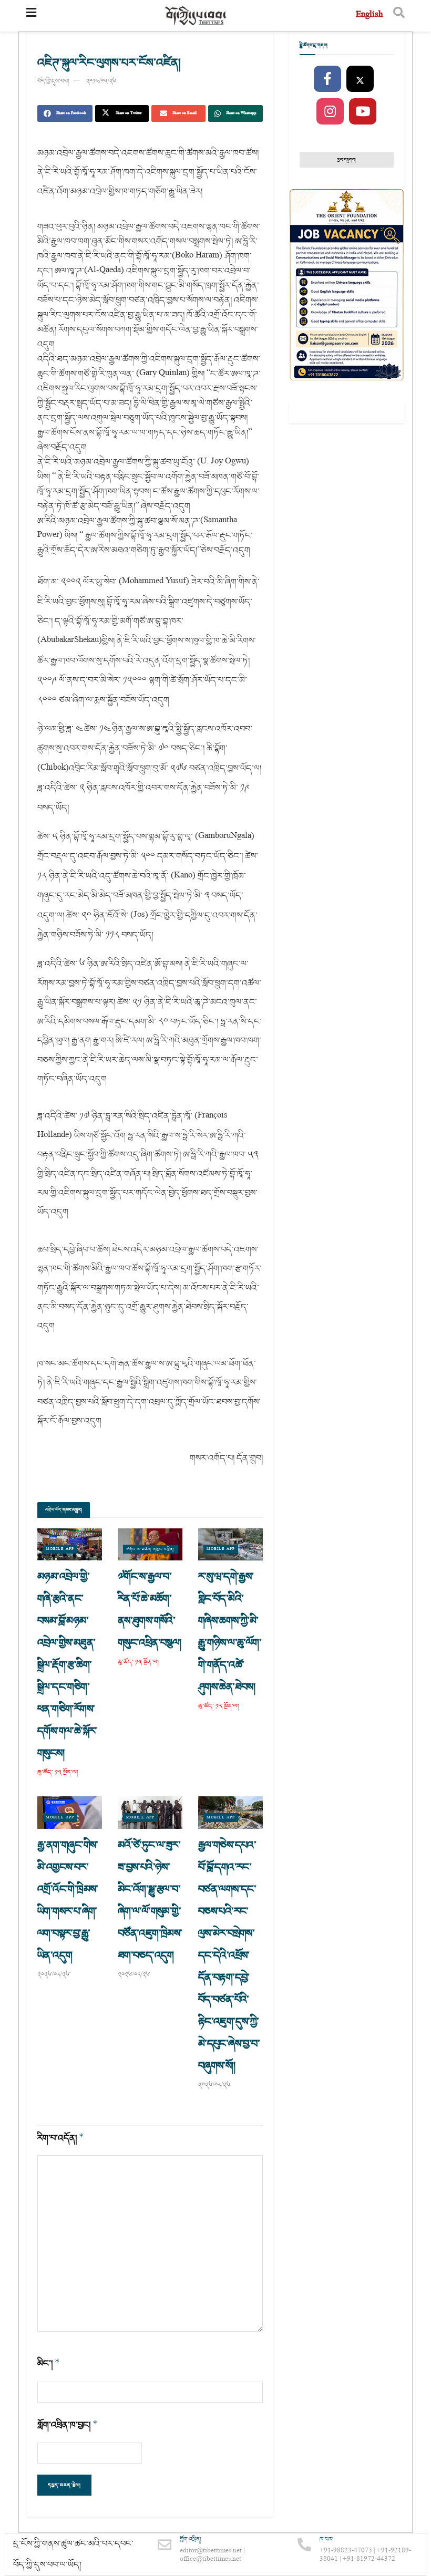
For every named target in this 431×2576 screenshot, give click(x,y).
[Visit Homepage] (196, 16)
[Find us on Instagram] (330, 112)
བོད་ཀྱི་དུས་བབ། (53, 81)
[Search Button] (399, 16)
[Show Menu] (31, 16)
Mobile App (60, 1549)
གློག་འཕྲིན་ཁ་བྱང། (68, 2425)
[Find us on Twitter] (360, 79)
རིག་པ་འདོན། (61, 2138)
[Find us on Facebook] (327, 79)
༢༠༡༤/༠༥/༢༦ (101, 81)
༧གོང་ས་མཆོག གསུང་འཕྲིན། (151, 1549)
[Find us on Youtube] (363, 112)
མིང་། (49, 2363)
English (369, 15)
